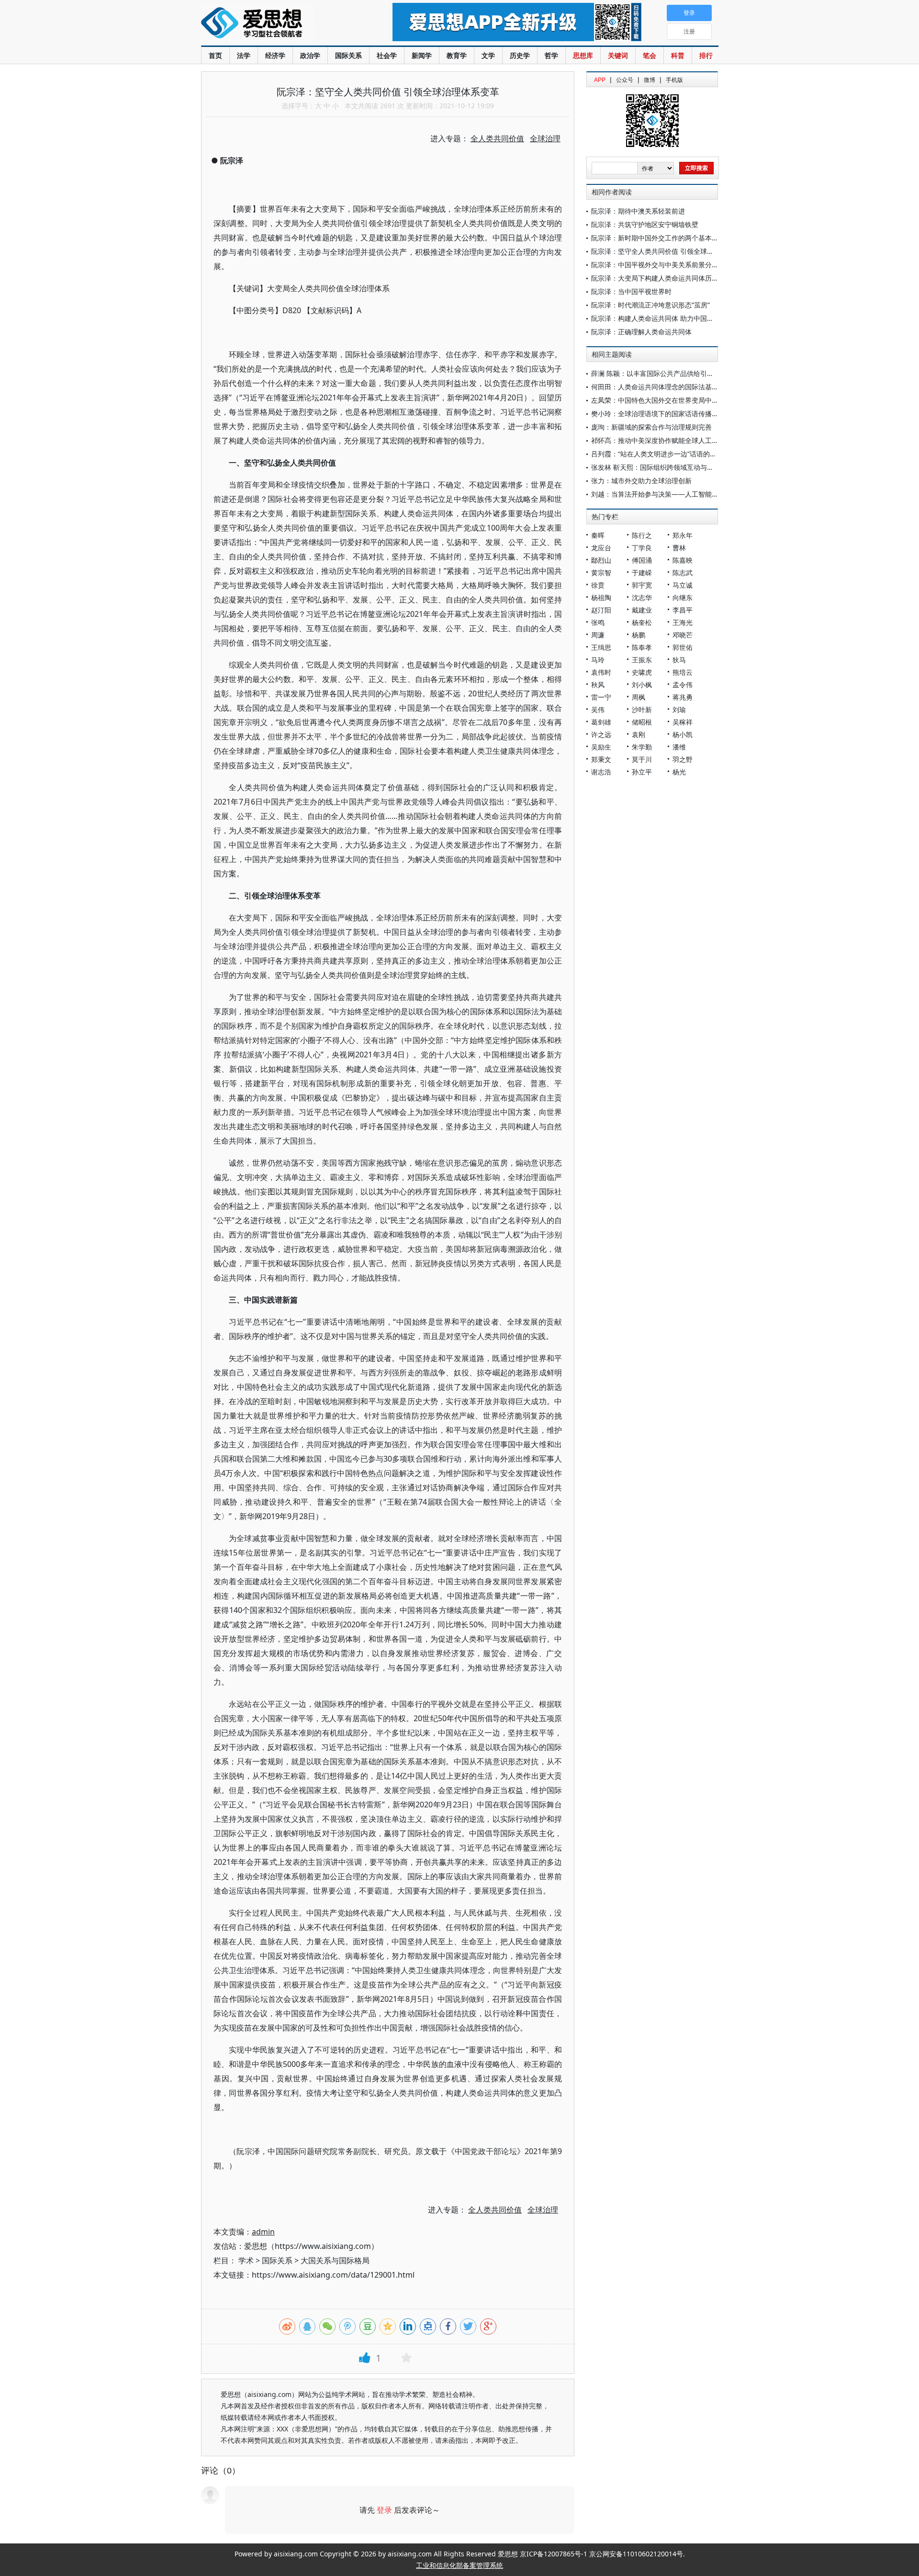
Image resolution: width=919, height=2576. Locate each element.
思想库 (583, 55)
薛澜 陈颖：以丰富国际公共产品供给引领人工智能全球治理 (679, 373)
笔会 (650, 55)
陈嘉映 (683, 560)
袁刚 (639, 734)
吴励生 (601, 747)
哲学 (551, 55)
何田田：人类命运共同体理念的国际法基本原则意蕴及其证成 (682, 387)
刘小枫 (642, 685)
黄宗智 (601, 573)
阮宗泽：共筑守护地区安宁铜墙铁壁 (645, 224)
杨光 (679, 772)
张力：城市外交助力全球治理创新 (641, 481)
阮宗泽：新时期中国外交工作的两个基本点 (655, 238)
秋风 (598, 685)
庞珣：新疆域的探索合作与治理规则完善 (651, 427)
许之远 (601, 734)
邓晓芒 (683, 635)
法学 (244, 55)
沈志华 (642, 597)
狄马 (679, 660)
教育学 (457, 55)
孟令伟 (683, 685)
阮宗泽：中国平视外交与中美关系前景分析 (655, 265)
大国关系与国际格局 (335, 2260)
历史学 (520, 55)
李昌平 (683, 610)
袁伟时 (601, 672)
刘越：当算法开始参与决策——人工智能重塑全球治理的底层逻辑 (688, 494)
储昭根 (642, 722)
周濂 (598, 635)
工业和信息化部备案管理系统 (459, 2565)
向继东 (683, 597)
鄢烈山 (601, 560)
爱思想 (277, 24)
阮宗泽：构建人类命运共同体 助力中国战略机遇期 (666, 318)
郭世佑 (683, 647)
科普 (678, 55)
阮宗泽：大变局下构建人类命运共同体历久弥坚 (661, 278)
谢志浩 (601, 772)
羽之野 (683, 759)
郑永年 (683, 535)
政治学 (310, 55)
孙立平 (642, 772)
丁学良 (642, 548)
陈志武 (683, 573)
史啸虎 (642, 672)
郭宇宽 (642, 585)
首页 (215, 55)
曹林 (679, 548)
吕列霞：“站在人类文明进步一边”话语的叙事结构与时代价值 (681, 454)
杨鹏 (639, 635)
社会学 (387, 55)
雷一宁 (601, 697)
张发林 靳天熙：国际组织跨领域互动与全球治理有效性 (672, 467)
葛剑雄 (601, 722)
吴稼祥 (683, 722)
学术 (246, 2260)
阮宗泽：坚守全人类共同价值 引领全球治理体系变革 (669, 251)
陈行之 (642, 535)
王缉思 (601, 647)
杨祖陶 (601, 597)
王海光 (683, 622)
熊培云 (683, 672)
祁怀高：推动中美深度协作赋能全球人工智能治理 (665, 440)
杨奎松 (642, 622)
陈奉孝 (642, 647)
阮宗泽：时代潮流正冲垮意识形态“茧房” (650, 305)
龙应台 (601, 548)
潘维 (679, 747)
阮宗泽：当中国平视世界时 (631, 291)
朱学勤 (642, 747)
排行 (706, 55)
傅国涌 (642, 560)
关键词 (618, 55)
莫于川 (642, 759)
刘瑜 (679, 709)
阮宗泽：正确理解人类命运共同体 (641, 332)
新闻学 (422, 55)
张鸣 (598, 622)
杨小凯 (683, 734)
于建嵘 (642, 573)
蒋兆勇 (683, 697)
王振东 (642, 660)
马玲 (598, 660)
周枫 (639, 697)
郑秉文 (601, 759)
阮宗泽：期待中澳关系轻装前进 (638, 211)
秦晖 (598, 535)
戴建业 (642, 610)
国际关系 (348, 55)
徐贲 (598, 585)
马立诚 (683, 585)
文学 (488, 55)
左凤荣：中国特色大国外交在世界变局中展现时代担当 (672, 400)
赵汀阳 (601, 610)
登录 (384, 2510)
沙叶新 (642, 709)
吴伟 (598, 709)
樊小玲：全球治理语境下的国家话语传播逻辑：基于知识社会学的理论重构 (702, 414)
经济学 (275, 55)
